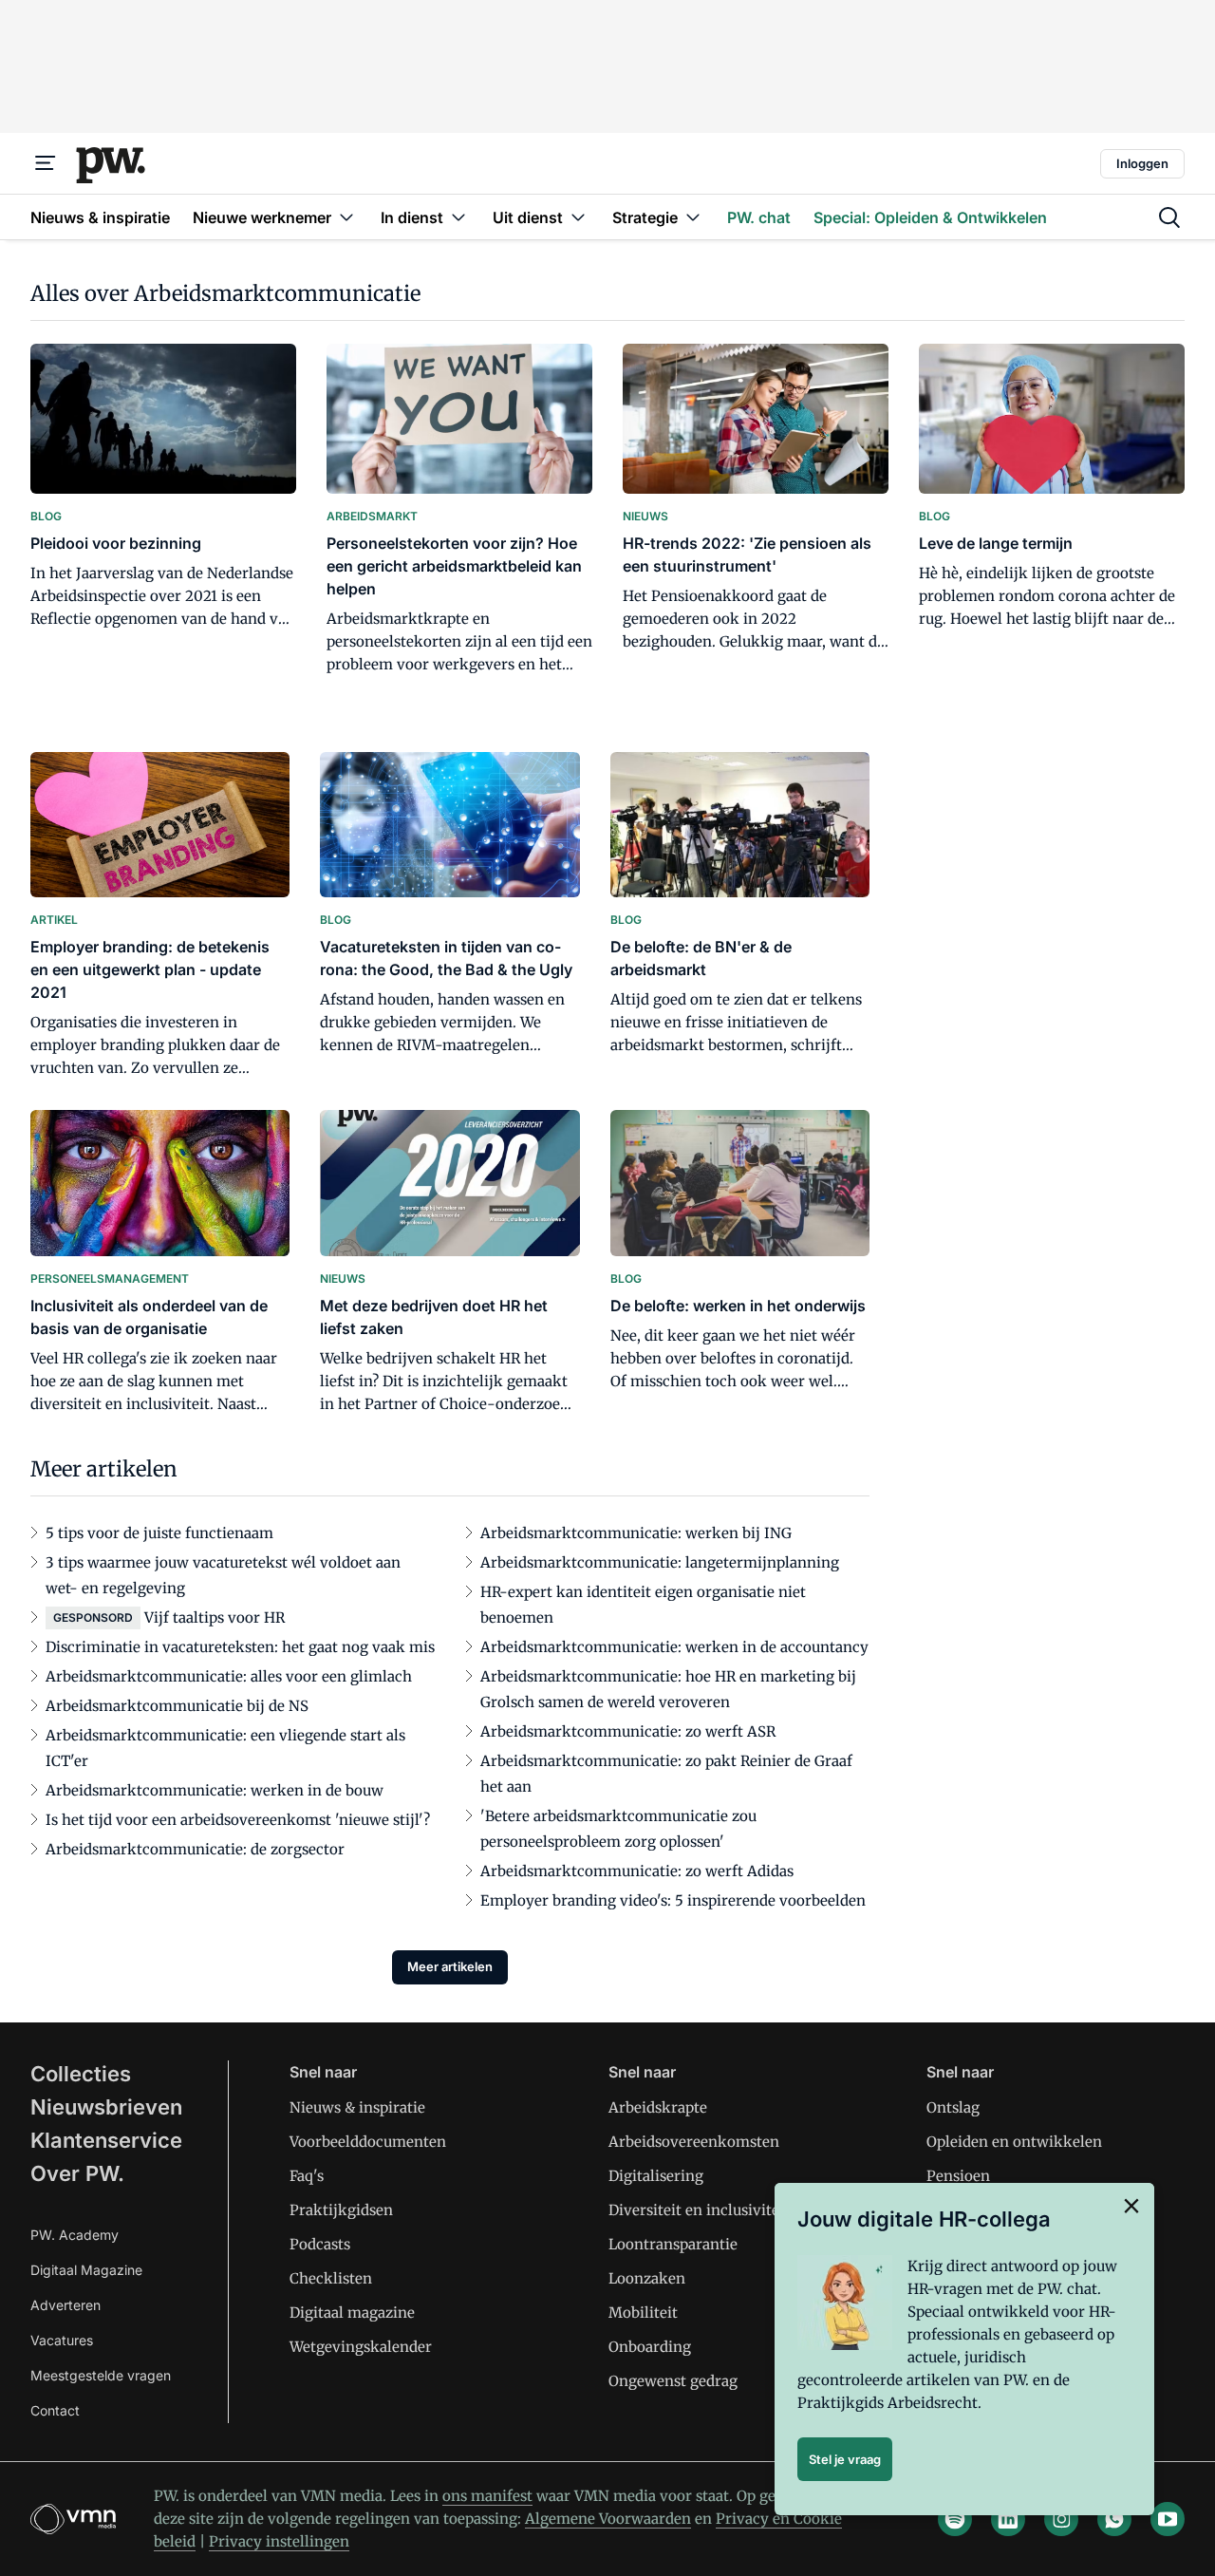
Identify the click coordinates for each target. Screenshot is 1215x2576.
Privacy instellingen (279, 2541)
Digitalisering (656, 2176)
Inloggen (1142, 163)
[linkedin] (1008, 2519)
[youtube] (1168, 2519)
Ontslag (953, 2107)
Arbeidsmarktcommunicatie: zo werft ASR (628, 1731)
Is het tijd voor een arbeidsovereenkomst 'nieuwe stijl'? (238, 1820)
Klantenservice (106, 2140)
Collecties (81, 2074)
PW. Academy (75, 2235)
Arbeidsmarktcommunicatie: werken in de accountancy (674, 1647)
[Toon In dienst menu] (458, 217)
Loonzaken (647, 2278)
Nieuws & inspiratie (357, 2107)
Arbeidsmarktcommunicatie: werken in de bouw (215, 1790)
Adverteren (65, 2305)
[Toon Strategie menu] (693, 217)
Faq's (307, 2176)
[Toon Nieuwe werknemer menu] (346, 217)
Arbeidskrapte (658, 2107)
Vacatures (62, 2340)
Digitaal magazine (352, 2313)
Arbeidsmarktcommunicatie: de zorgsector (195, 1849)
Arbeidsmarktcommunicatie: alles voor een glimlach (229, 1676)
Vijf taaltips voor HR (215, 1617)
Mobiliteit (643, 2313)
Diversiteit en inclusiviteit (699, 2210)
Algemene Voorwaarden (608, 2519)
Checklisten (331, 2278)
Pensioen (958, 2176)
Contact (55, 2410)
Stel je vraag (845, 2459)
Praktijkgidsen (341, 2210)
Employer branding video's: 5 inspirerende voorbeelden (673, 1900)
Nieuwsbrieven (106, 2107)
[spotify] (955, 2519)
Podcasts (320, 2244)
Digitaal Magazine (86, 2270)
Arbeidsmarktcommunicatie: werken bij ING (636, 1533)
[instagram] (1061, 2519)
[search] (1169, 217)
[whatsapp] (1114, 2519)
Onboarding (650, 2347)
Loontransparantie (673, 2244)
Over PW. (77, 2173)
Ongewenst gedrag (673, 2381)
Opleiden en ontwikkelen (1014, 2142)
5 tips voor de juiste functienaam (159, 1533)
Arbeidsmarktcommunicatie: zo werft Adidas (637, 1871)
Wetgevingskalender (361, 2347)
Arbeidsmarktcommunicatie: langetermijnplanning (660, 1562)
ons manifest (487, 2496)
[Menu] (46, 163)
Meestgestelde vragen (101, 2375)
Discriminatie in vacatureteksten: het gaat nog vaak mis (240, 1647)
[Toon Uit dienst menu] (578, 217)
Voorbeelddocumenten (368, 2142)
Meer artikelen (450, 1966)
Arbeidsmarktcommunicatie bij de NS (177, 1706)
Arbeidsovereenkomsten (694, 2142)
